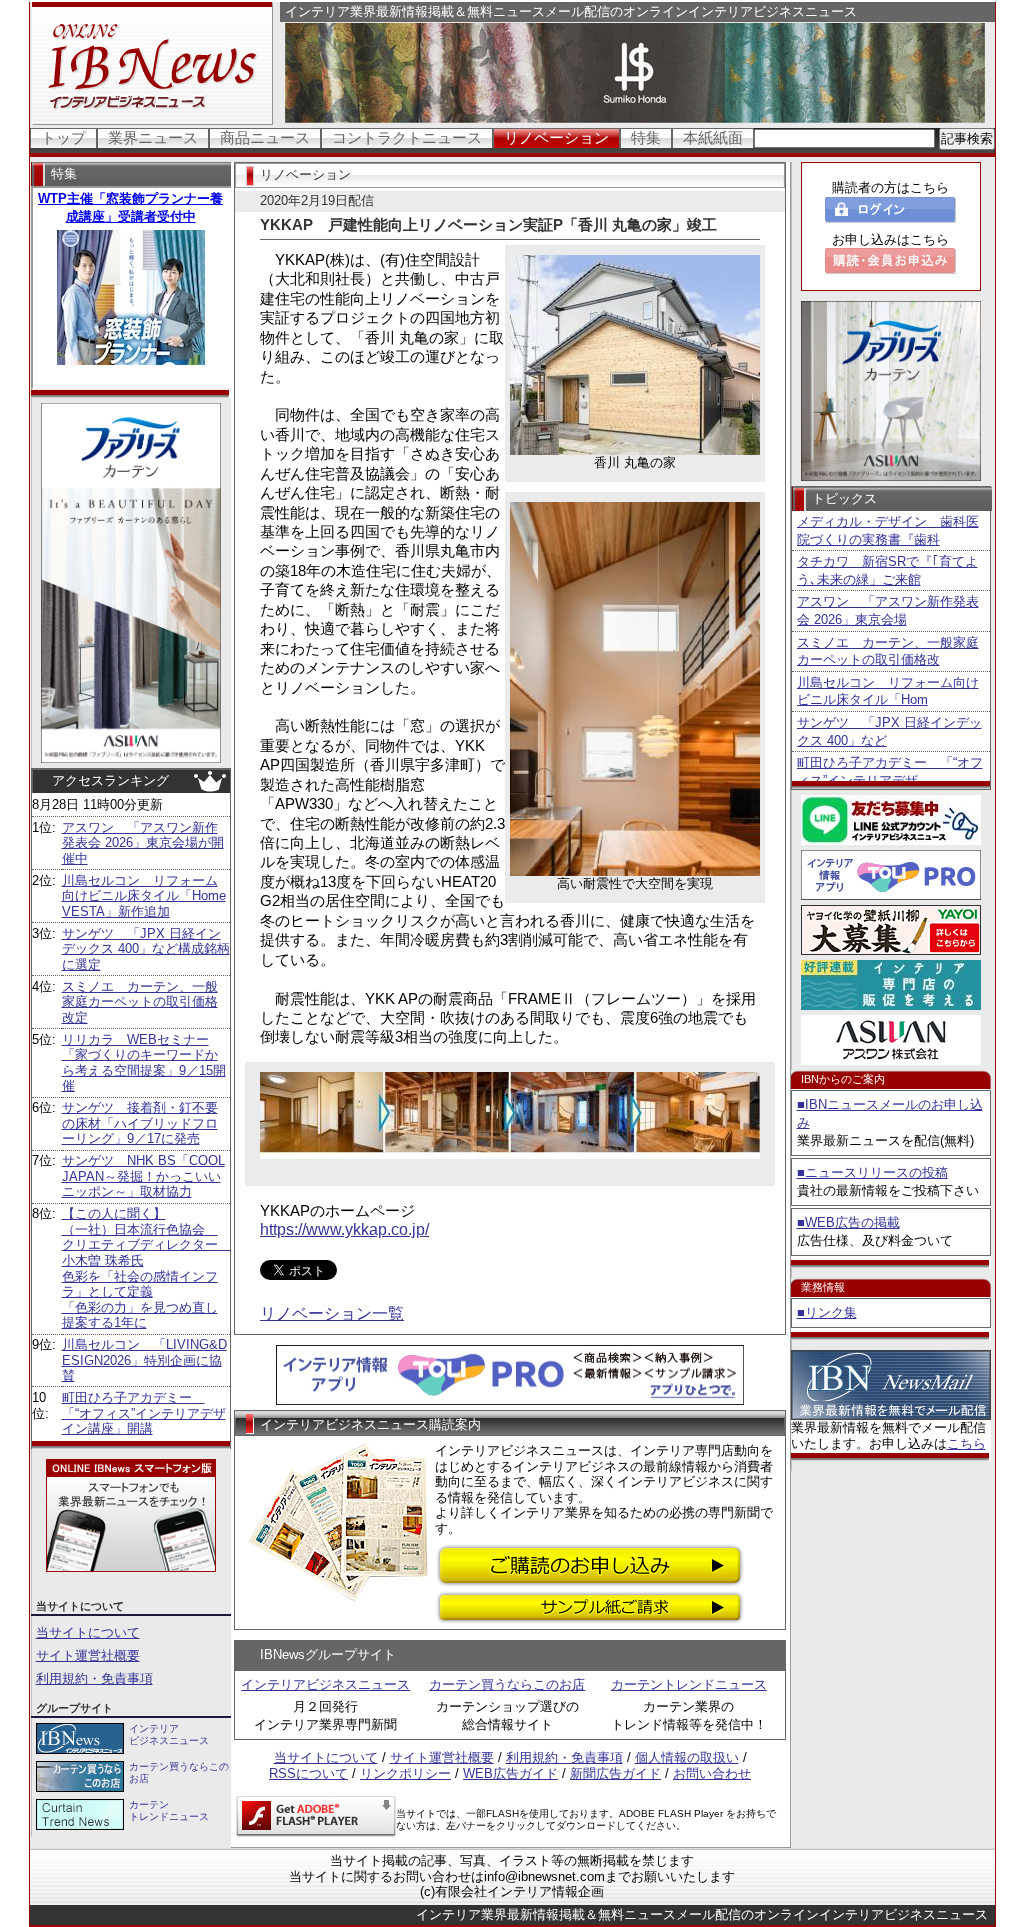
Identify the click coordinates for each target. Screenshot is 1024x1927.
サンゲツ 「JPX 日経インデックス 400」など (889, 731)
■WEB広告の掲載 (848, 1222)
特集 (646, 137)
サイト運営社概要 (88, 1655)
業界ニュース (153, 137)
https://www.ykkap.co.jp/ (344, 1229)
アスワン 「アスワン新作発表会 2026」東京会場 (888, 610)
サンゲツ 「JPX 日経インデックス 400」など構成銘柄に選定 (146, 949)
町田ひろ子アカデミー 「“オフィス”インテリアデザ (890, 771)
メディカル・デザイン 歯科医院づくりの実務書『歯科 (888, 530)
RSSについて (308, 1773)
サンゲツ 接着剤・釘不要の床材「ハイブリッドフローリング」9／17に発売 (140, 1123)
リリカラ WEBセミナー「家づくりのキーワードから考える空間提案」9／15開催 (144, 1063)
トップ (63, 137)
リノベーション (556, 137)
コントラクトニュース (407, 137)
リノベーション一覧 (332, 1313)
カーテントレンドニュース (689, 1684)
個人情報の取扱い (687, 1757)
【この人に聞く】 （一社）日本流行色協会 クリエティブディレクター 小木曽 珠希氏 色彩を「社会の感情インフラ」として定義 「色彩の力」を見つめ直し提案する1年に (146, 1268)
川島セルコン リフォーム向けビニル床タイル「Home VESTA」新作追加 (144, 896)
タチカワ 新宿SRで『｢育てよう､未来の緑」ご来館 (887, 570)
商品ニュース (265, 137)
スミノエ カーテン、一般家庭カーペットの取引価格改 (888, 651)
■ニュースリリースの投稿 (872, 1172)
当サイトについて (88, 1632)
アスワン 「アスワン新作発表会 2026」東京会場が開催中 (143, 843)
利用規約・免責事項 (94, 1678)
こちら (966, 1443)
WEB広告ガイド (510, 1773)
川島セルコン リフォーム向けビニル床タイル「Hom (888, 691)
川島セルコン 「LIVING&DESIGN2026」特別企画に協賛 (144, 1360)
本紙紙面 (713, 137)
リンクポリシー (405, 1773)
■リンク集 (827, 1312)
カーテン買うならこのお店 (507, 1684)
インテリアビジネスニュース (325, 1684)
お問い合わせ (712, 1773)
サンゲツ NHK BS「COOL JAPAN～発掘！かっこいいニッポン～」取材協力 (143, 1176)
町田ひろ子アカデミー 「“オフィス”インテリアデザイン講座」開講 (144, 1413)
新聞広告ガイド (615, 1773)
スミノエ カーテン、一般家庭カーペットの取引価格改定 (140, 1002)
